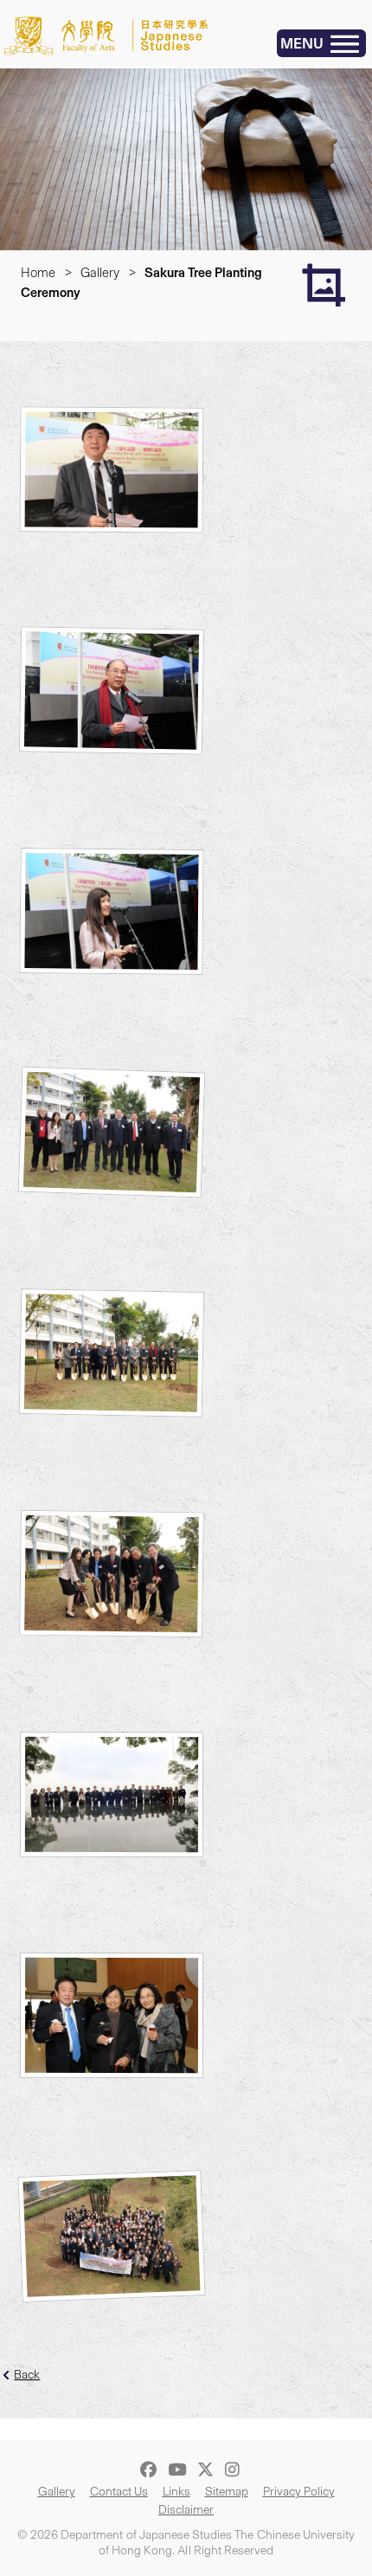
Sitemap (227, 2492)
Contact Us (119, 2492)
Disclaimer (186, 2510)
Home (38, 273)
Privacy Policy (299, 2492)
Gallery (100, 273)
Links (176, 2492)
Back (27, 2375)
